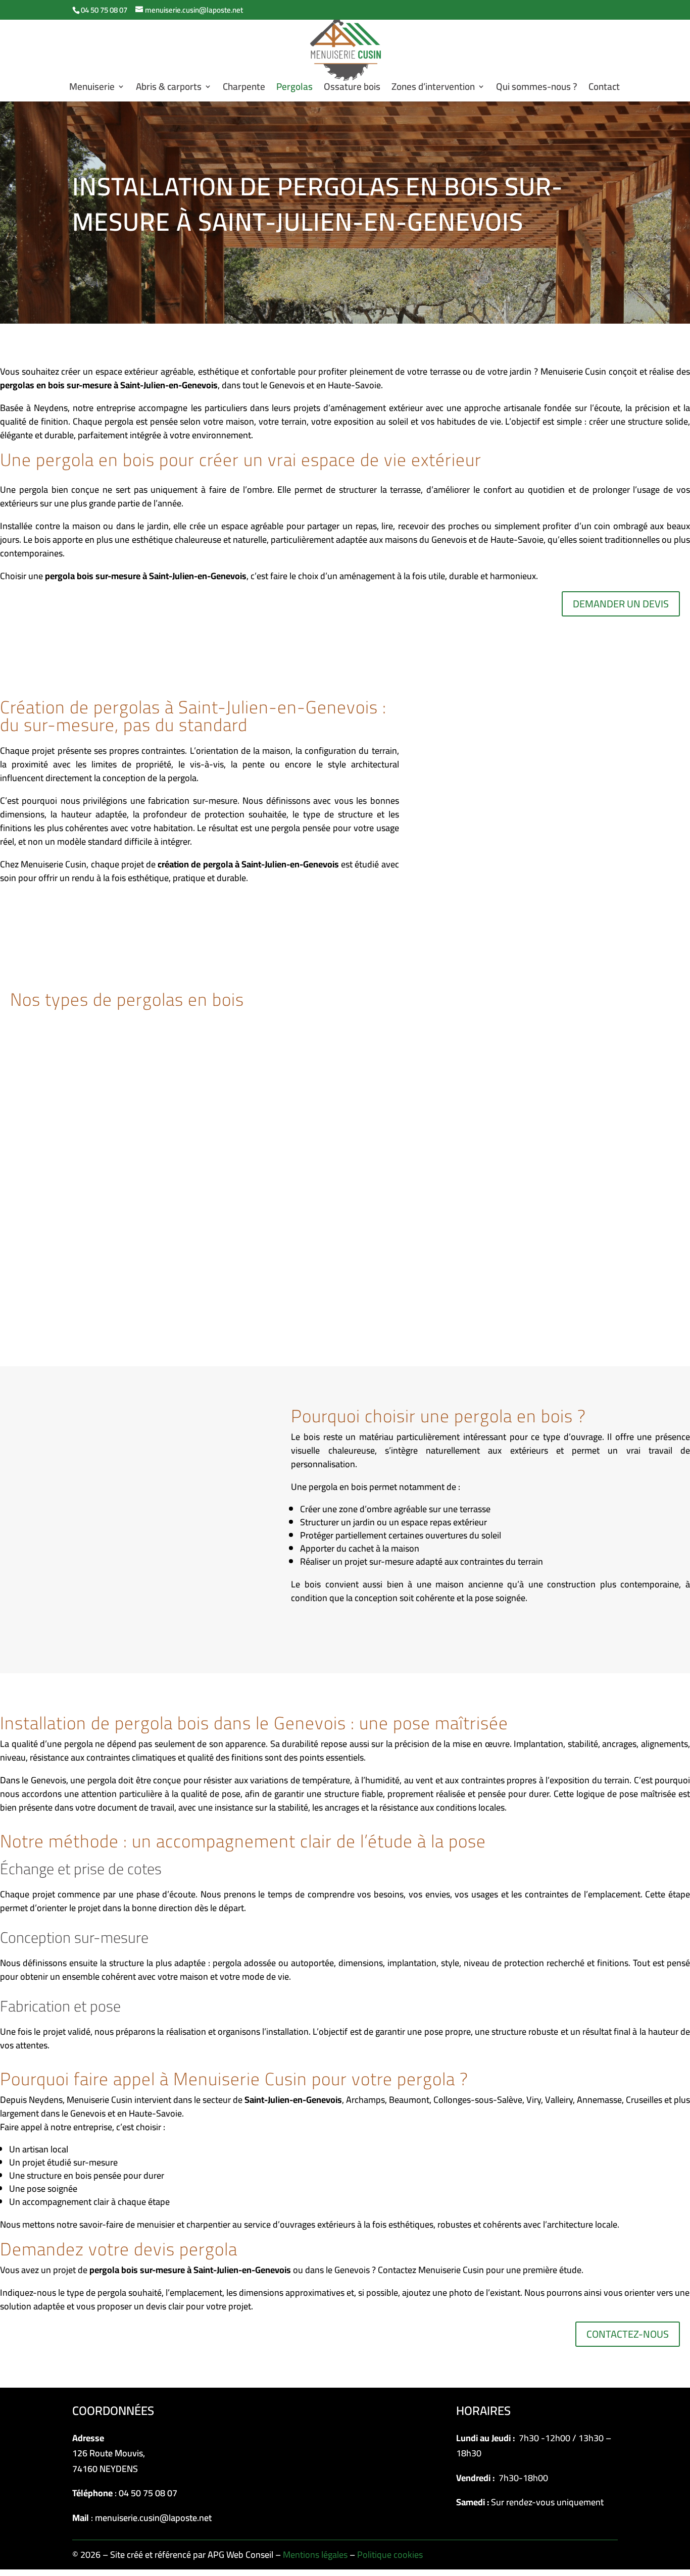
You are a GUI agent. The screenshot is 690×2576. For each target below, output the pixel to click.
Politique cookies (390, 2555)
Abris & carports (169, 89)
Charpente (244, 89)
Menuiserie (92, 89)
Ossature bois (352, 89)
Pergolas (294, 89)
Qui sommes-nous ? (537, 89)
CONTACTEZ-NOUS (628, 2334)
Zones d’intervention (433, 89)
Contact (604, 89)
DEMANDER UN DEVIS (621, 604)
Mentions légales (315, 2555)
